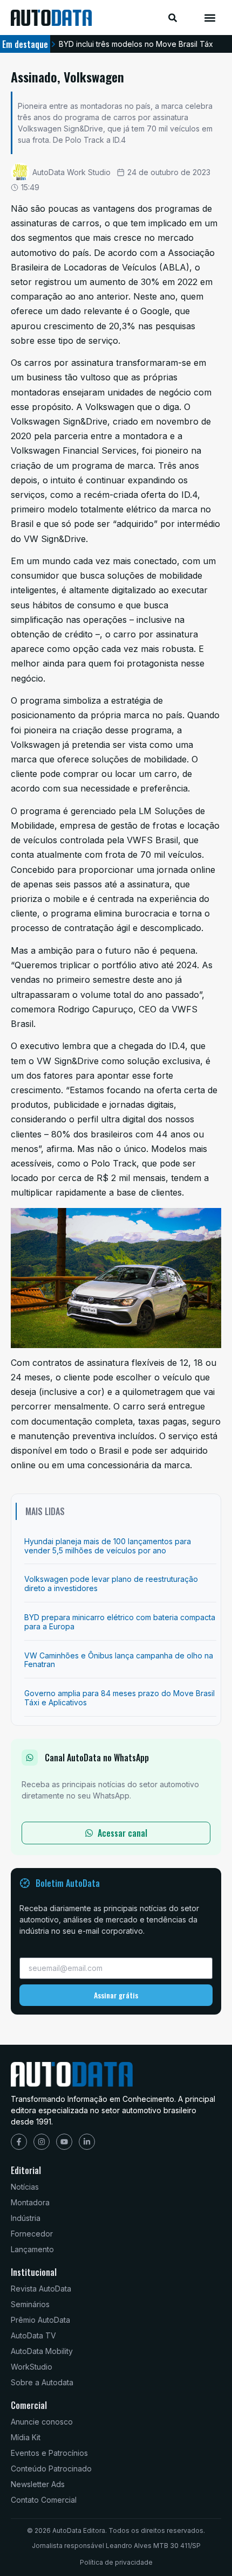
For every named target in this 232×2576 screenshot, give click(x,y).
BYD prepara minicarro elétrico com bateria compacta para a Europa (120, 1622)
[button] (210, 18)
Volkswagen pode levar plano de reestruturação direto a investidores (111, 1584)
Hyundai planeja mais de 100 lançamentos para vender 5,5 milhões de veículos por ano (108, 1546)
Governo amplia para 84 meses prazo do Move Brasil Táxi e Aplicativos (120, 1698)
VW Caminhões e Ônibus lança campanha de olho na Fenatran (119, 1660)
